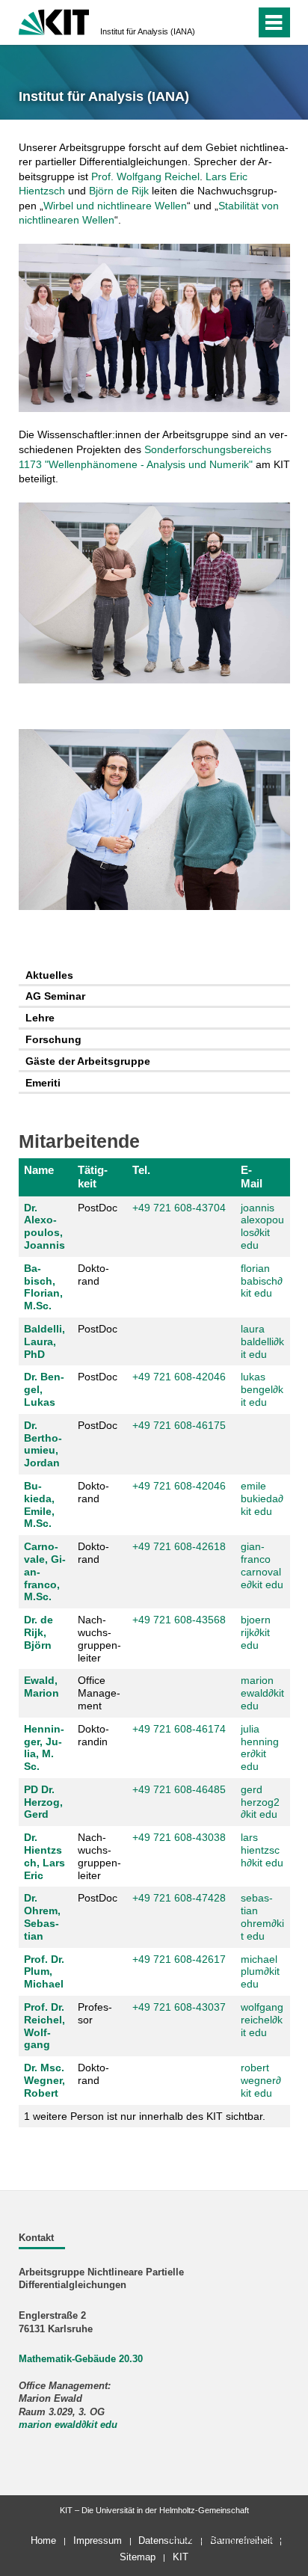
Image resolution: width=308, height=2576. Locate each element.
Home (43, 2540)
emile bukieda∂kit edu (262, 1498)
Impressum (98, 2540)
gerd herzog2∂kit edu (260, 1802)
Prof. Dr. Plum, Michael (44, 1972)
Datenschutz (166, 2540)
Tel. (141, 1170)
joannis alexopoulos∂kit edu (262, 1226)
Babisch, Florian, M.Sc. (43, 1287)
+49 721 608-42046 (179, 1377)
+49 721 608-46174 (179, 1729)
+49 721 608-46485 (179, 1789)
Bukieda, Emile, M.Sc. (39, 1504)
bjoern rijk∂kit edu (256, 1632)
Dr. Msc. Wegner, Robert (44, 2080)
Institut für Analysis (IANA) (148, 31)
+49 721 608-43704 (179, 1208)
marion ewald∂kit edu (262, 1693)
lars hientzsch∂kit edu (262, 1850)
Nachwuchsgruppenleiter (99, 1638)
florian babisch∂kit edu (262, 1281)
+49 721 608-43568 (179, 1620)
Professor (95, 2013)
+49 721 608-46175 (179, 1425)
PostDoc (98, 1208)
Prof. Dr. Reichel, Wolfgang (44, 2026)
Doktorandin (93, 1735)
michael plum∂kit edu (260, 1972)
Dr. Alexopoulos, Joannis (44, 1226)
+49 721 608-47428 (179, 1898)
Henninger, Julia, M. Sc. (44, 1747)
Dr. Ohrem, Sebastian (42, 1916)
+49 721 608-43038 (179, 1837)
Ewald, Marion (41, 1687)
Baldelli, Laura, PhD (44, 1341)
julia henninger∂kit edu (260, 1747)
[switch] (217, 22)
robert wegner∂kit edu (261, 2080)
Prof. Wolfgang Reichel (145, 176)
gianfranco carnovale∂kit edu (262, 1565)
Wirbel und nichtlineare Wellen (115, 206)
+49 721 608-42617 (179, 1959)
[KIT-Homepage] (54, 21)
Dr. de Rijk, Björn (38, 1632)
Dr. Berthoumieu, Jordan (43, 1444)
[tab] (154, 975)
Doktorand (93, 1275)
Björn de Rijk (119, 191)
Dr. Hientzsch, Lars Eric (44, 1856)
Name (39, 1170)
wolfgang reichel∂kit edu (262, 2020)
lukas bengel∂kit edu (262, 1389)
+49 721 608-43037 (179, 2007)
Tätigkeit (93, 1177)
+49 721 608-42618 (179, 1546)
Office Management (99, 1693)
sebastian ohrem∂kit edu (262, 1916)
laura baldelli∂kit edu (262, 1341)
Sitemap (138, 2557)
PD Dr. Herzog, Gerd (43, 1802)
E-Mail (252, 1177)
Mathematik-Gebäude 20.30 (81, 2359)
